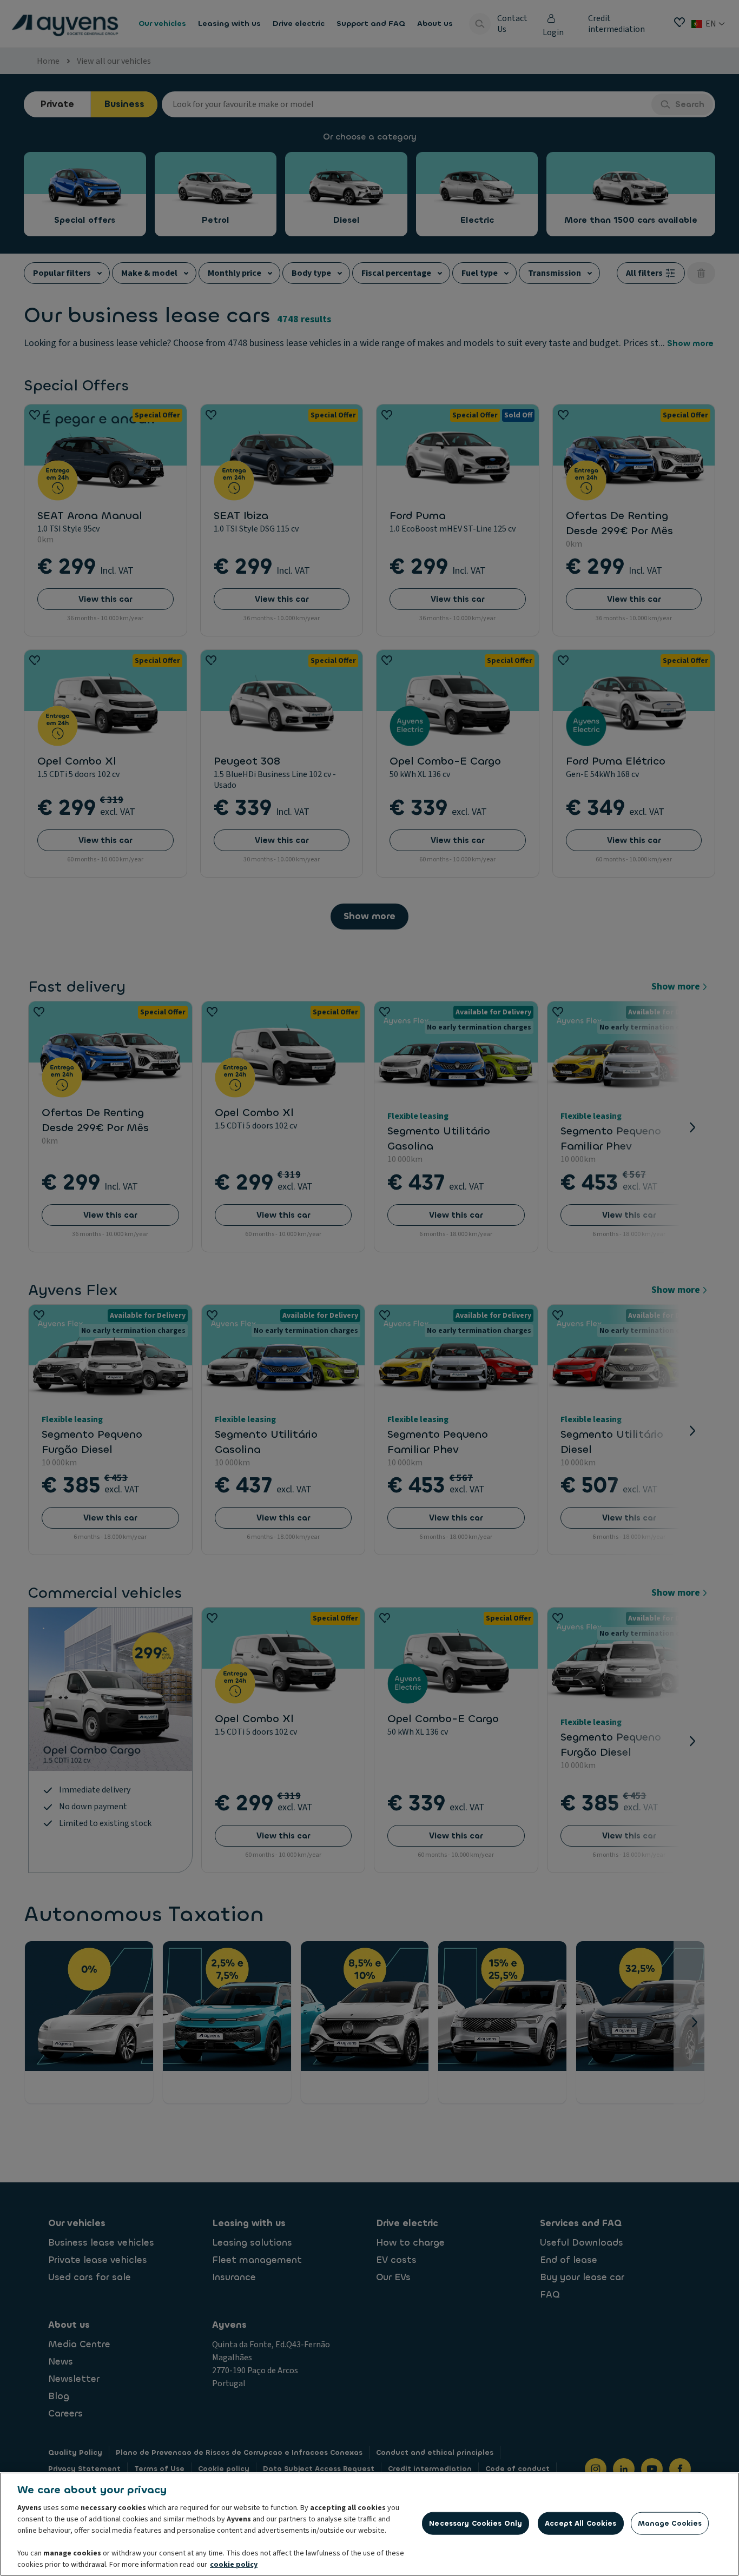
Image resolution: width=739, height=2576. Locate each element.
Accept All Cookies (580, 2523)
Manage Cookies (670, 2523)
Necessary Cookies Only (476, 2523)
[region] (369, 2524)
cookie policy (234, 2565)
